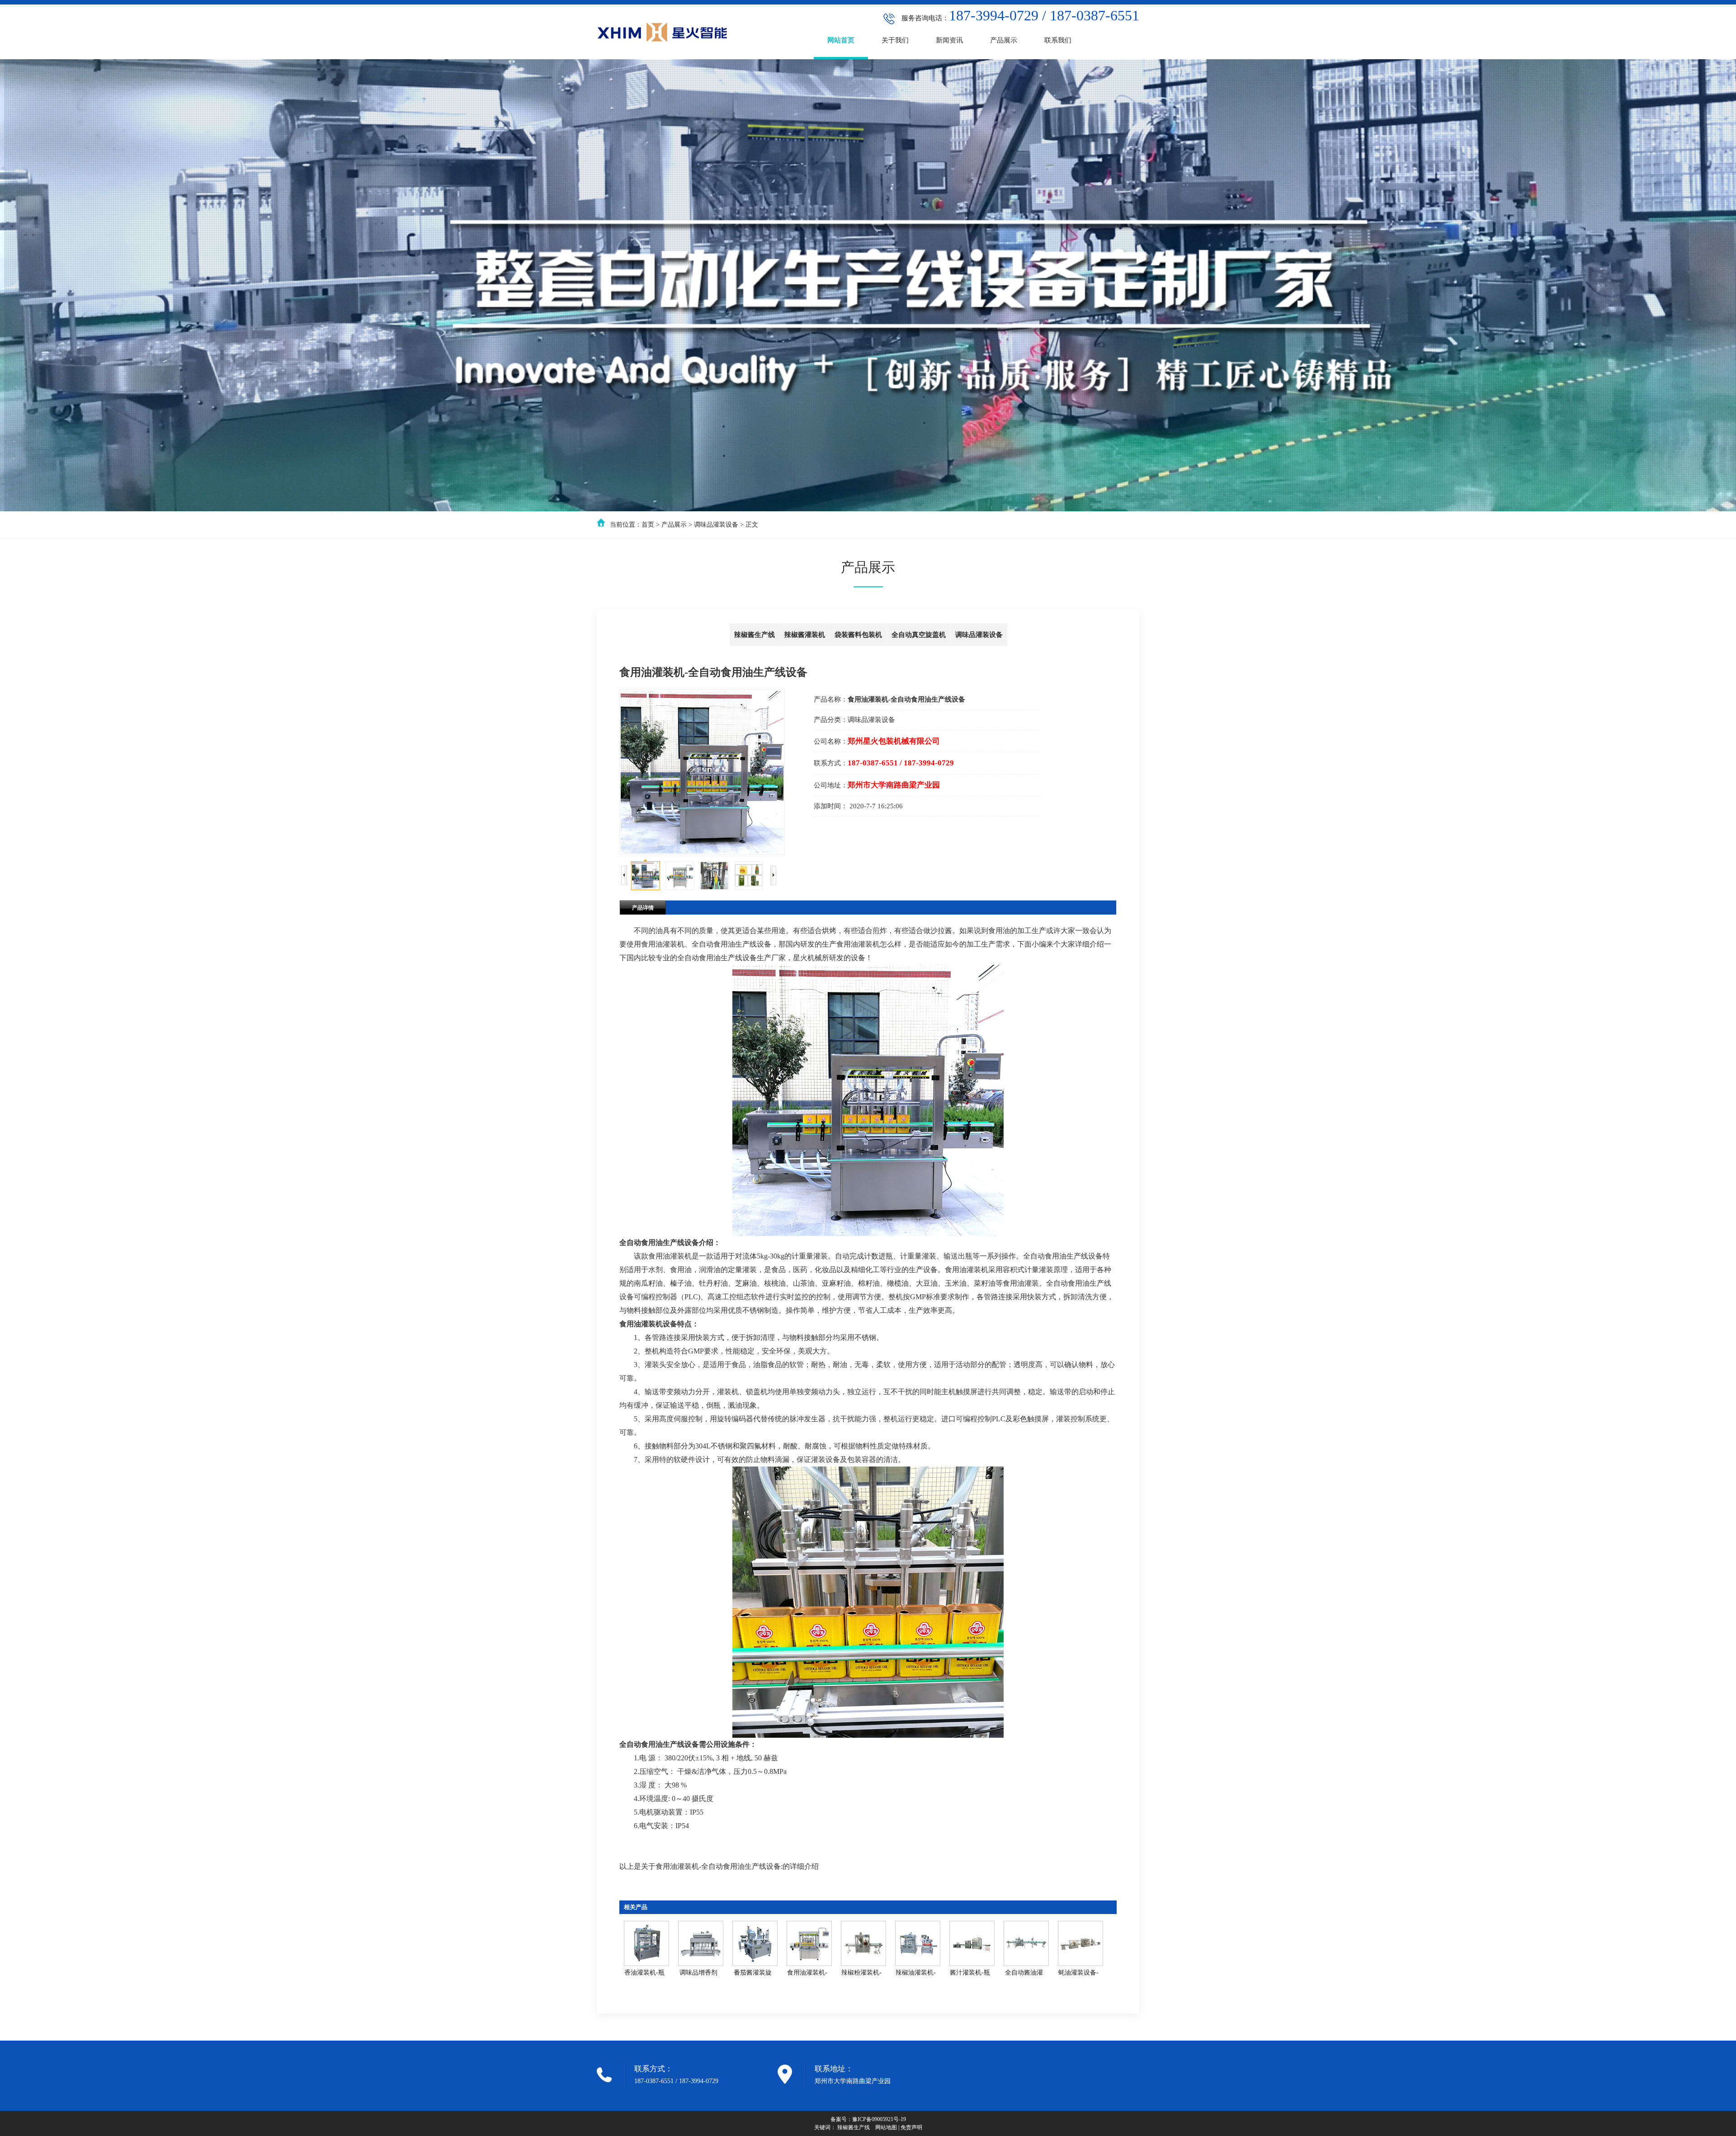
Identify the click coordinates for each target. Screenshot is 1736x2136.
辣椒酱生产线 (755, 635)
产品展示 (674, 525)
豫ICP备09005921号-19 (879, 2119)
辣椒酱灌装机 (805, 635)
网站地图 (886, 2127)
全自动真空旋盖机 (919, 635)
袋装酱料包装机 (858, 635)
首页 (648, 525)
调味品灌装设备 (716, 525)
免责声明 (911, 2127)
